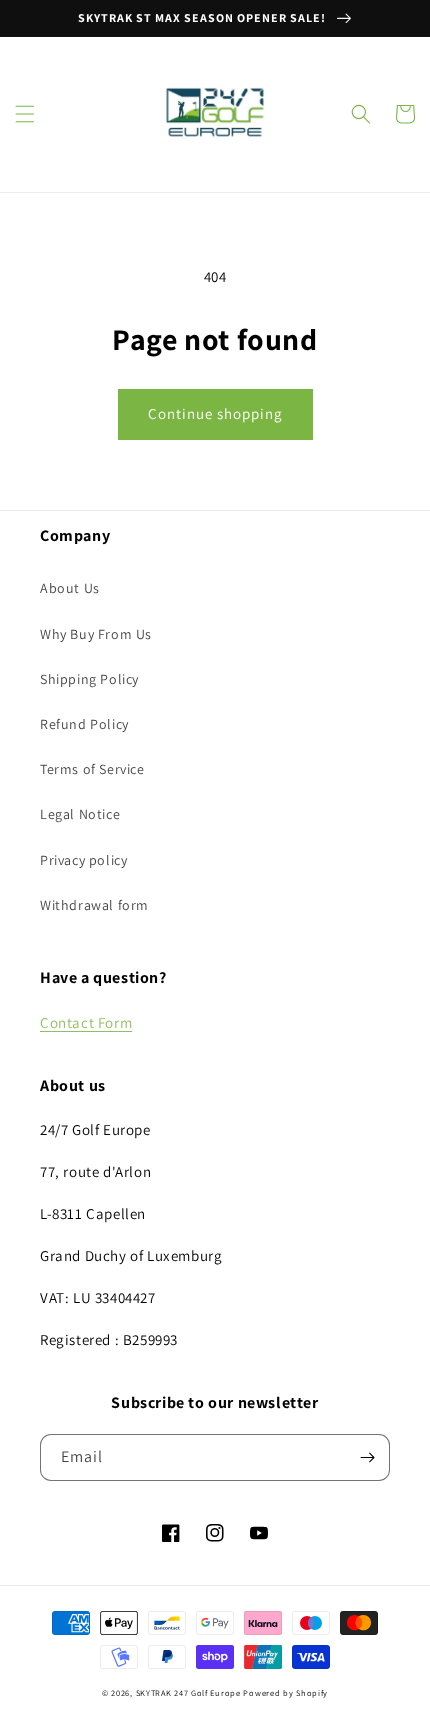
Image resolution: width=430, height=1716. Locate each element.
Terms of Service (92, 769)
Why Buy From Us (96, 634)
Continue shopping (215, 413)
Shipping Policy (89, 679)
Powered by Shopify (285, 1692)
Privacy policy (83, 860)
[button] (25, 114)
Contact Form (86, 1022)
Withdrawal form (94, 905)
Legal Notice (80, 814)
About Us (70, 588)
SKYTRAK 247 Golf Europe (188, 1692)
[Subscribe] (367, 1457)
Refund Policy (84, 724)
